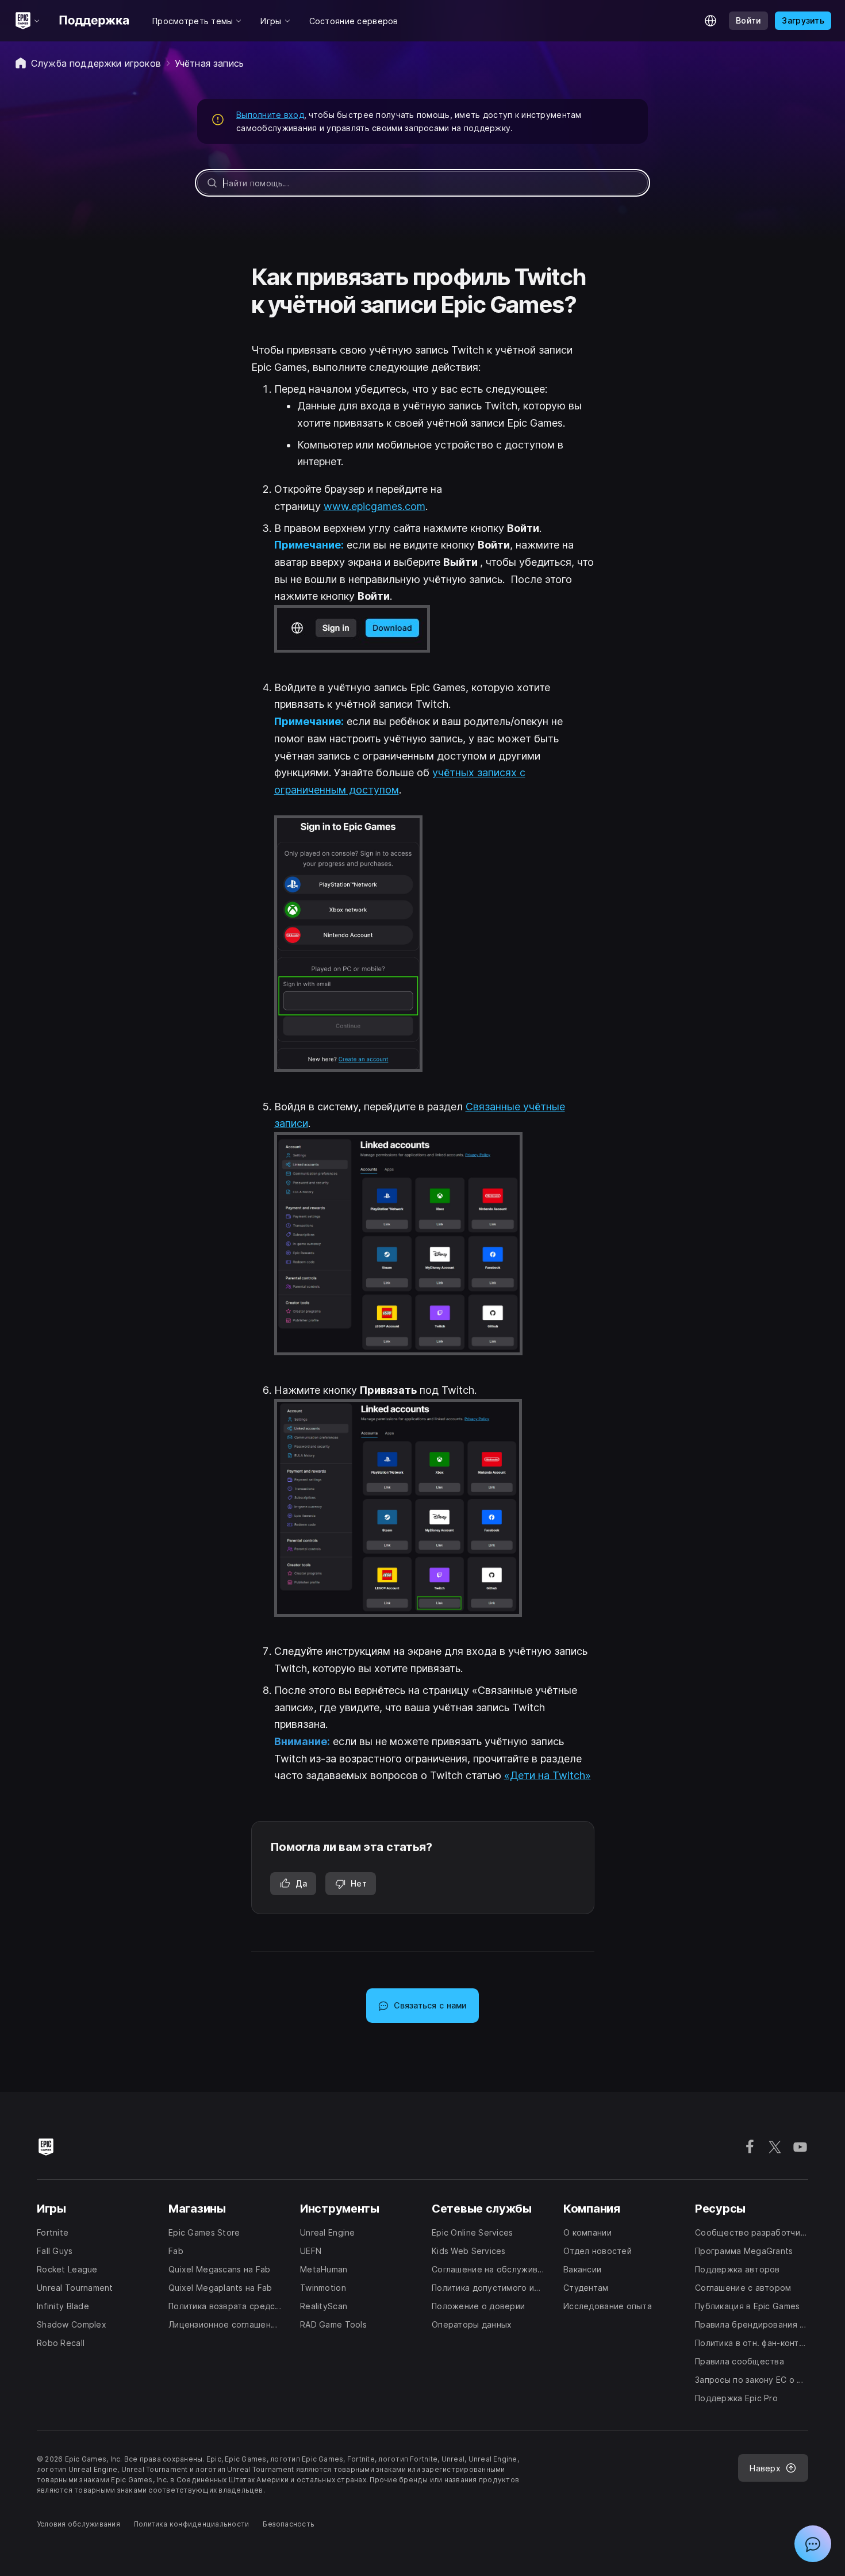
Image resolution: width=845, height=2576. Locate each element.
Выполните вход (270, 115)
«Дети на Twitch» (548, 1775)
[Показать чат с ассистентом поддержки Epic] (813, 2544)
